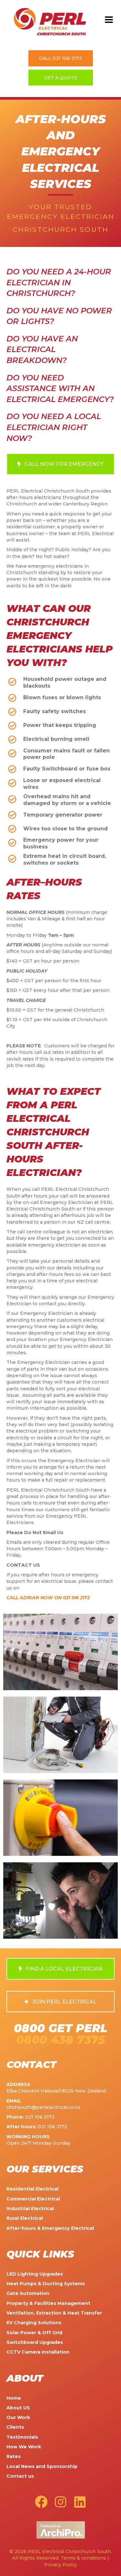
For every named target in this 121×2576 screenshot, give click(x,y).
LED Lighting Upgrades (35, 2274)
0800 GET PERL (61, 2028)
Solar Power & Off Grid (34, 2333)
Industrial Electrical (30, 2209)
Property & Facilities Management (48, 2303)
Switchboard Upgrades (35, 2342)
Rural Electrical (25, 2218)
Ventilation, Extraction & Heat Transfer (54, 2313)
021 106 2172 (40, 2117)
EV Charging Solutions (34, 2323)
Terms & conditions (83, 2558)
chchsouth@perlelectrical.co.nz (43, 2107)
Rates (14, 2456)
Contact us (20, 2476)
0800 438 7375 (61, 2040)
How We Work (24, 2447)
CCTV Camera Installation (38, 2352)
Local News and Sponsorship (42, 2466)
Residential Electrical (32, 2189)
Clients (15, 2427)
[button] (109, 20)
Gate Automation (28, 2293)
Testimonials (22, 2437)
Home (14, 2398)
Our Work (18, 2417)
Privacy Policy (60, 2565)
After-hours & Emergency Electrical (50, 2228)
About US (18, 2408)
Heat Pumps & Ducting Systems (46, 2284)
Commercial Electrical (33, 2199)
